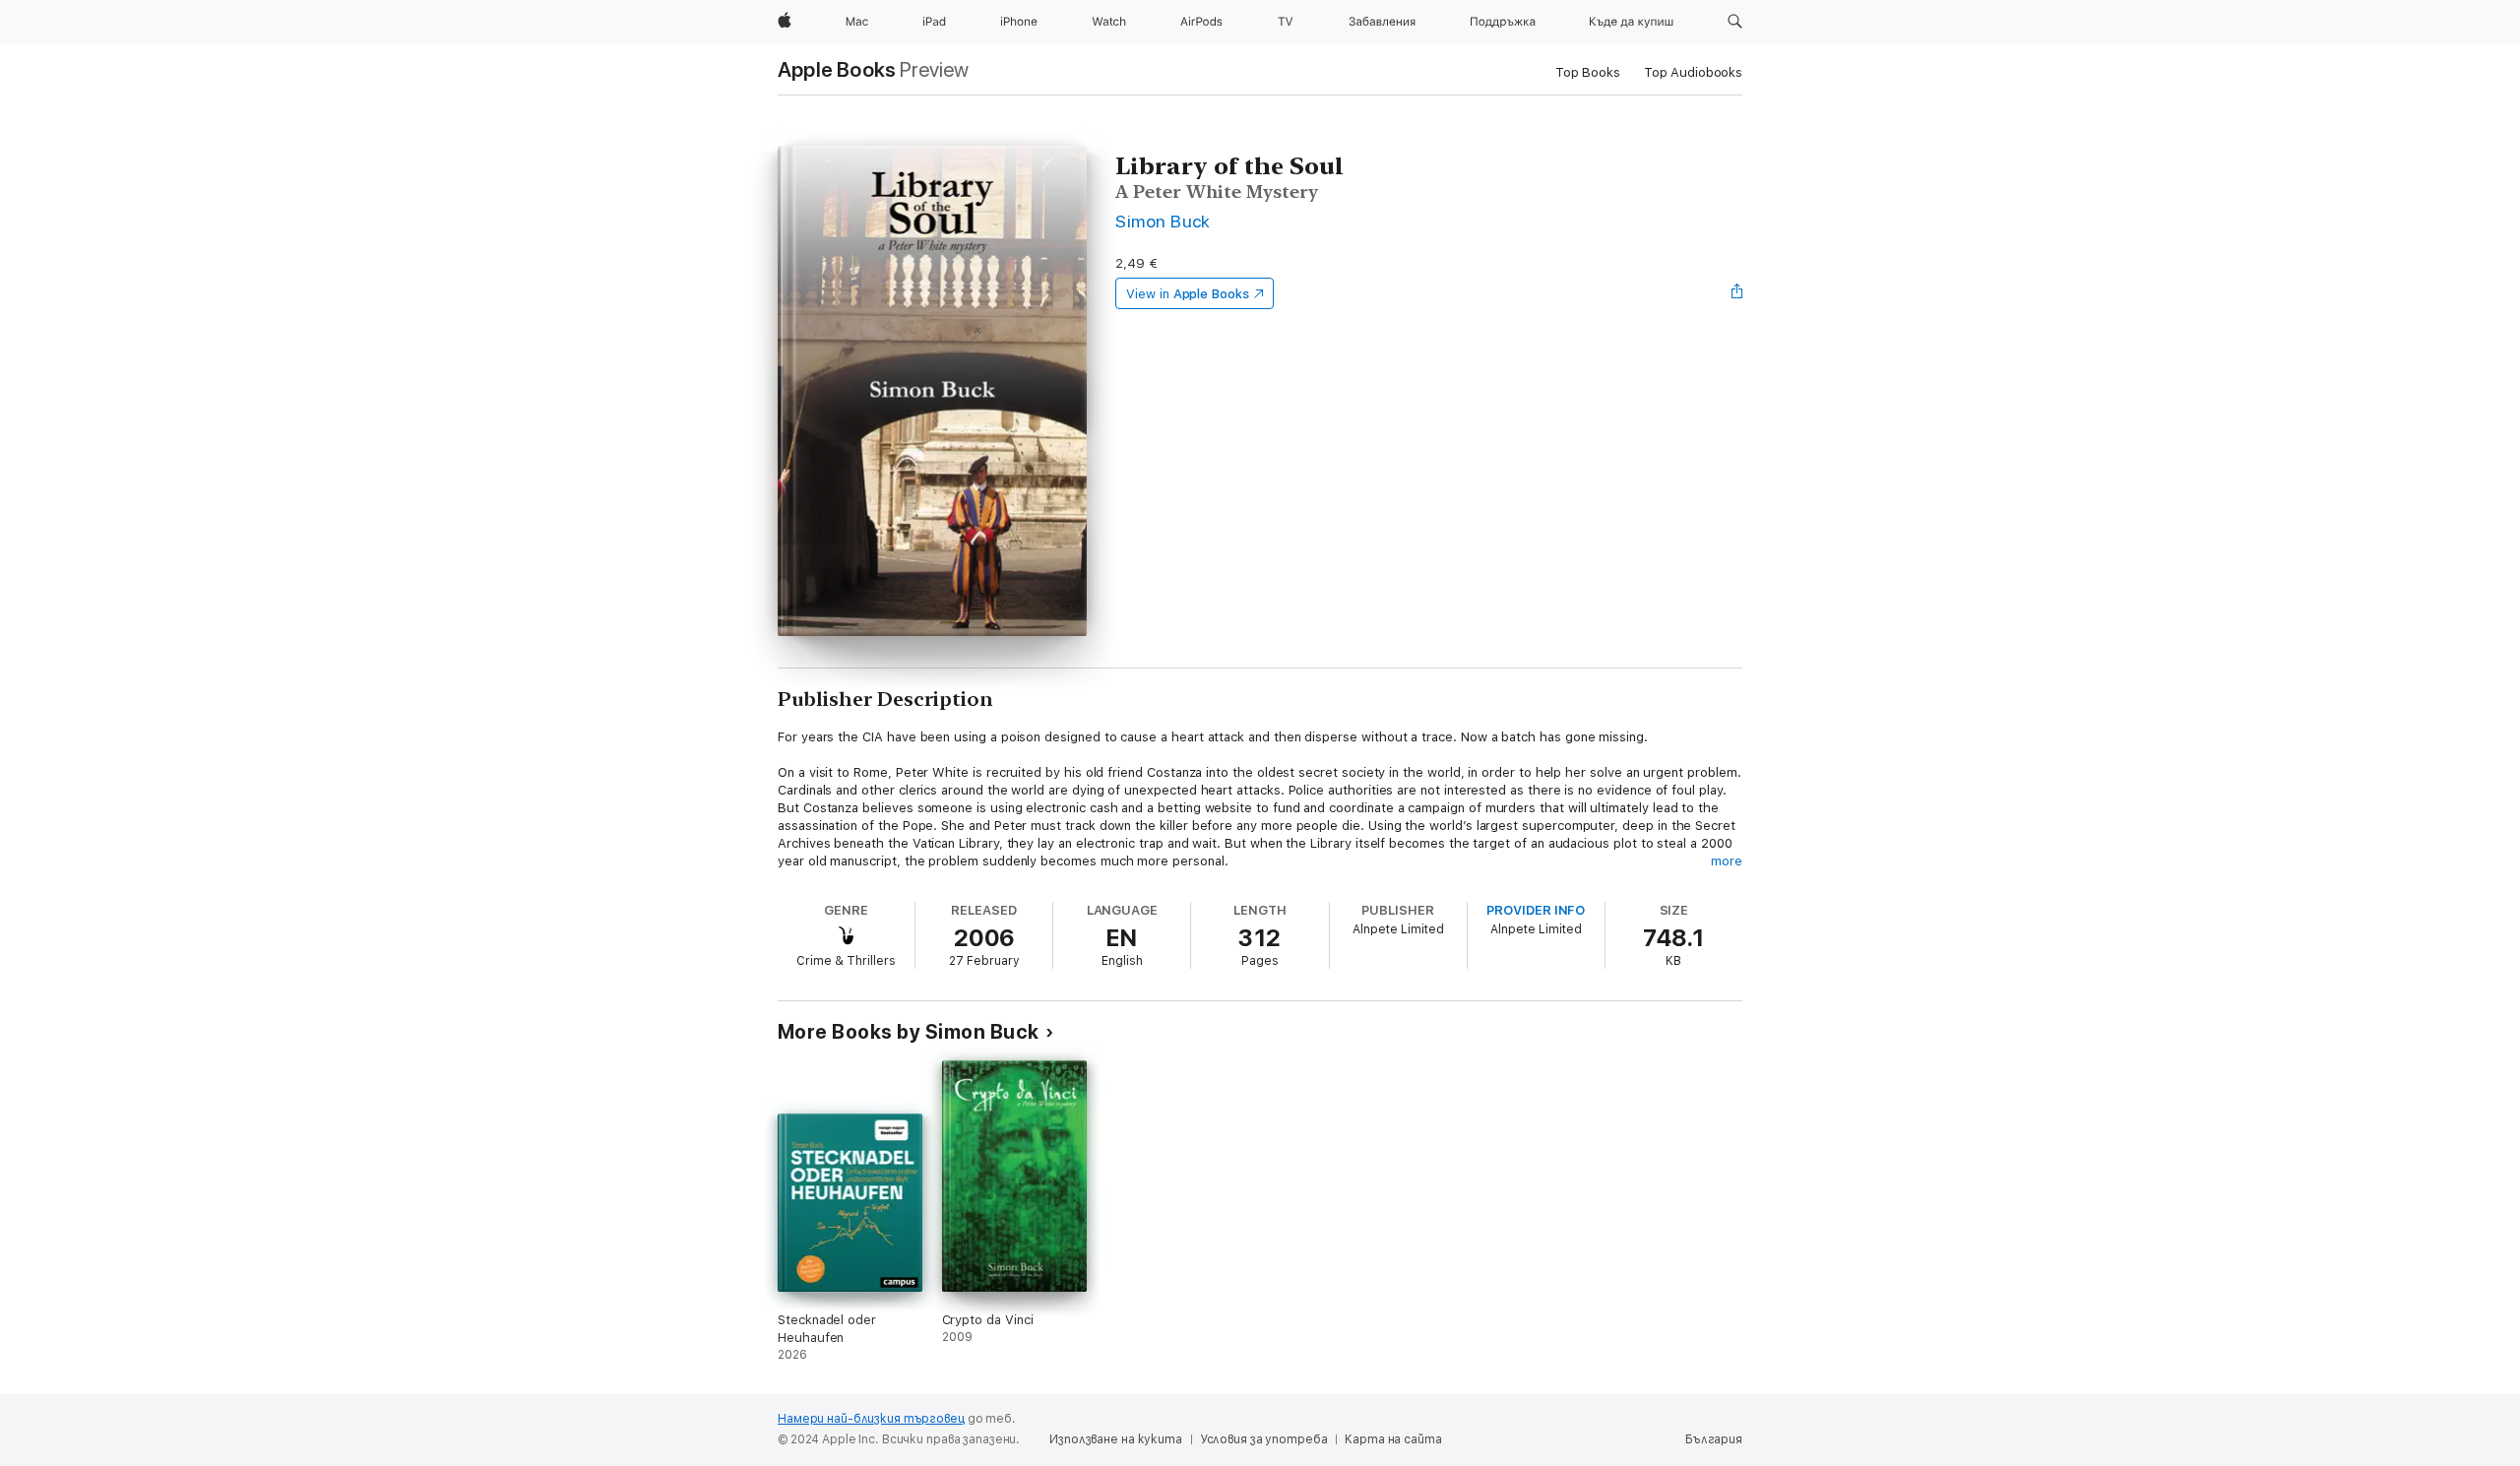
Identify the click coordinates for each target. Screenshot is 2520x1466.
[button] (1735, 22)
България (1714, 1439)
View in (1188, 294)
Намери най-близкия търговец (871, 1419)
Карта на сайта (1393, 1439)
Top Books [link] (1588, 72)
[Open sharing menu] (1737, 293)
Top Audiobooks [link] (1693, 72)
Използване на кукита (1116, 1439)
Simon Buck (1163, 221)
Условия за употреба (1264, 1439)
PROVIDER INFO (1536, 910)
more (1727, 861)
